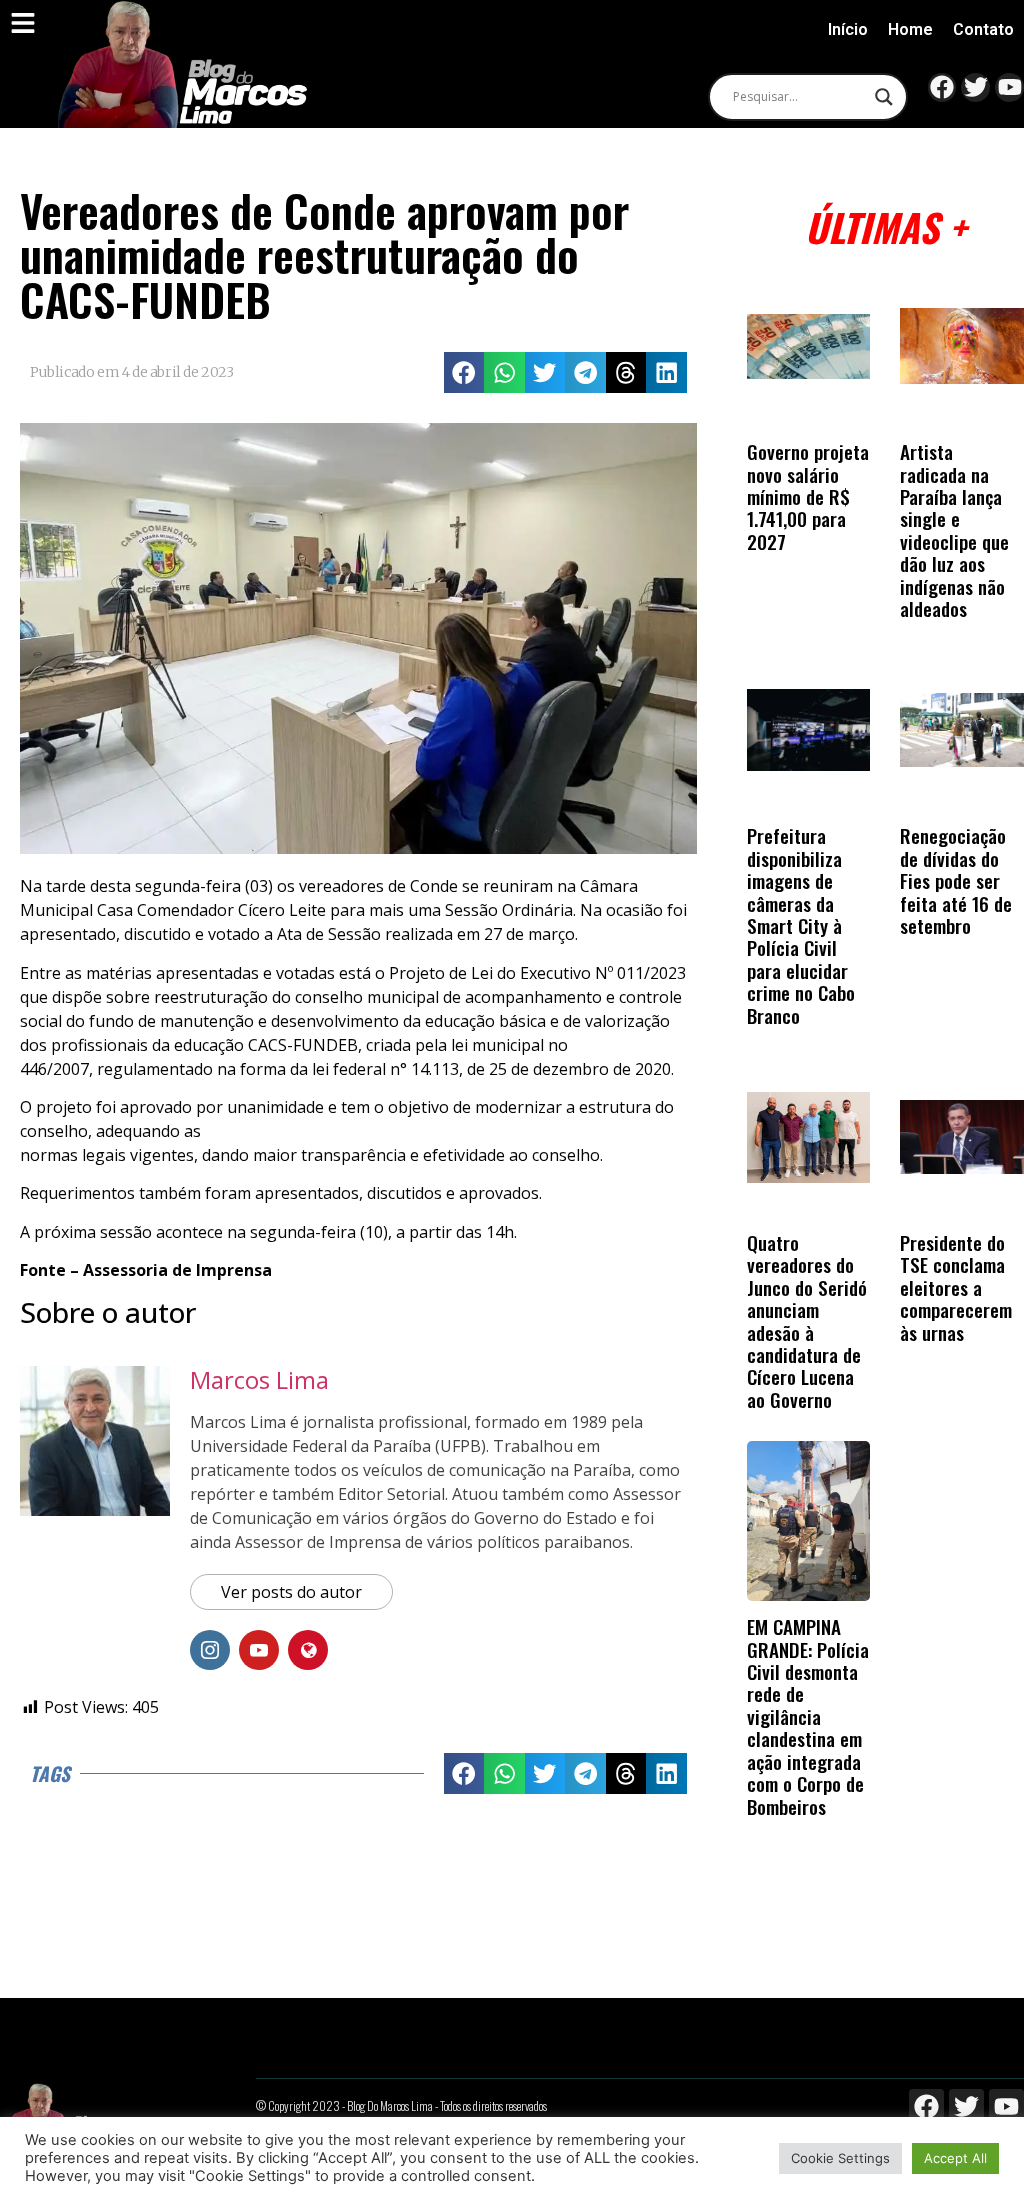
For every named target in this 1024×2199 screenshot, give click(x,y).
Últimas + (885, 226)
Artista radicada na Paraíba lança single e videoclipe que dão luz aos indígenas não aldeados (954, 530)
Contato (983, 29)
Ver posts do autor (291, 1592)
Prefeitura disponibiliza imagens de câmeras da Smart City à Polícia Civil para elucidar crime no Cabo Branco (801, 925)
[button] (464, 372)
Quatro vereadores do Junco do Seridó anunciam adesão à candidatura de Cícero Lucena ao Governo (807, 1321)
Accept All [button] (955, 2158)
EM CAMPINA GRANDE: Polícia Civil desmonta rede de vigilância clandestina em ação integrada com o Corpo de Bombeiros (808, 1716)
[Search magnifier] (884, 97)
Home (910, 29)
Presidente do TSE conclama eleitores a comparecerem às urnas (956, 1287)
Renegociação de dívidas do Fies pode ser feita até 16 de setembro (956, 880)
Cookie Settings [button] (840, 2158)
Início (848, 29)
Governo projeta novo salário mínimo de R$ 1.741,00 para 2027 (808, 496)
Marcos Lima (259, 1379)
